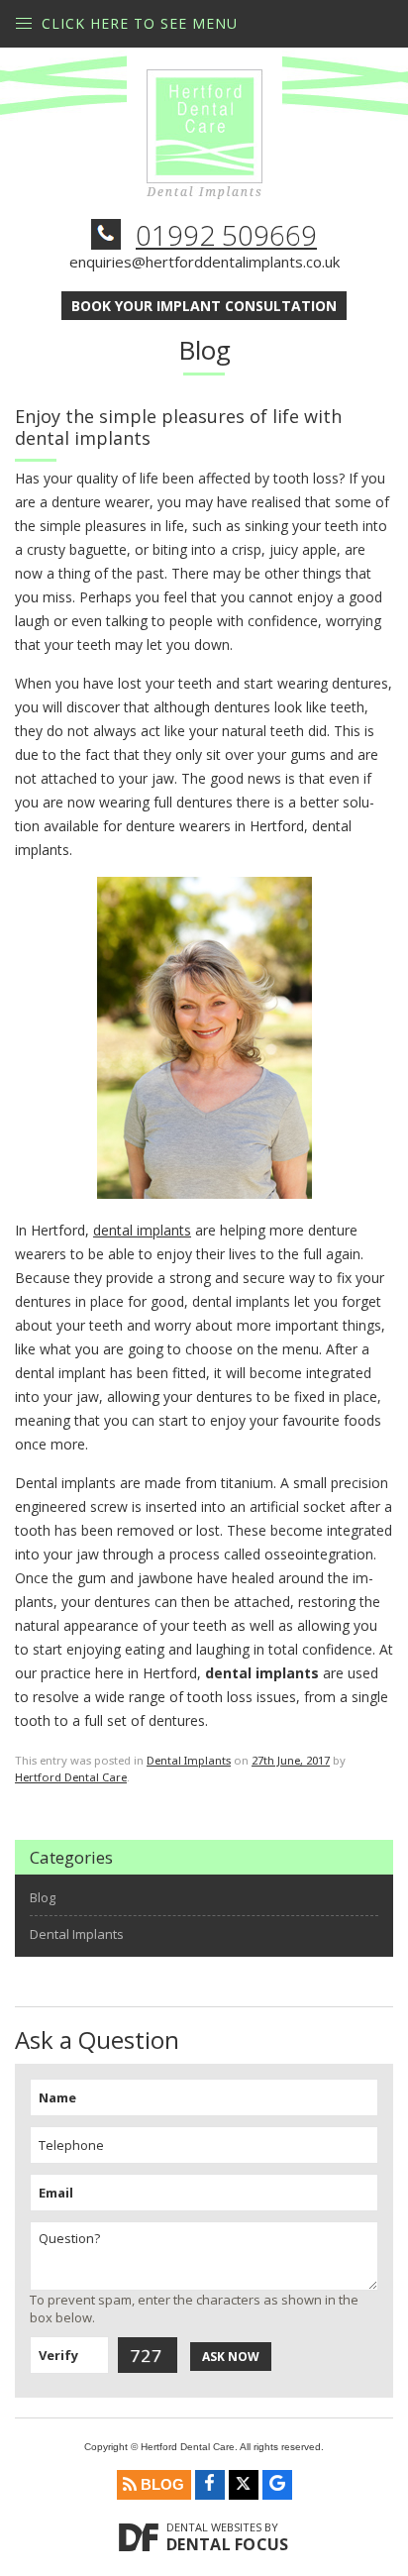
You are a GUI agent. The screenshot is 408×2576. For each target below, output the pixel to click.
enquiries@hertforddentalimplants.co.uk (204, 262)
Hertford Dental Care (71, 1777)
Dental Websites (214, 2527)
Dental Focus (228, 2544)
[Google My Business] (277, 2485)
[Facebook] (210, 2485)
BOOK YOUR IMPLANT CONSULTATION (204, 306)
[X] (244, 2485)
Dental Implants (189, 1760)
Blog (43, 1898)
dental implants (142, 1230)
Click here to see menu (140, 23)
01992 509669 (226, 235)
